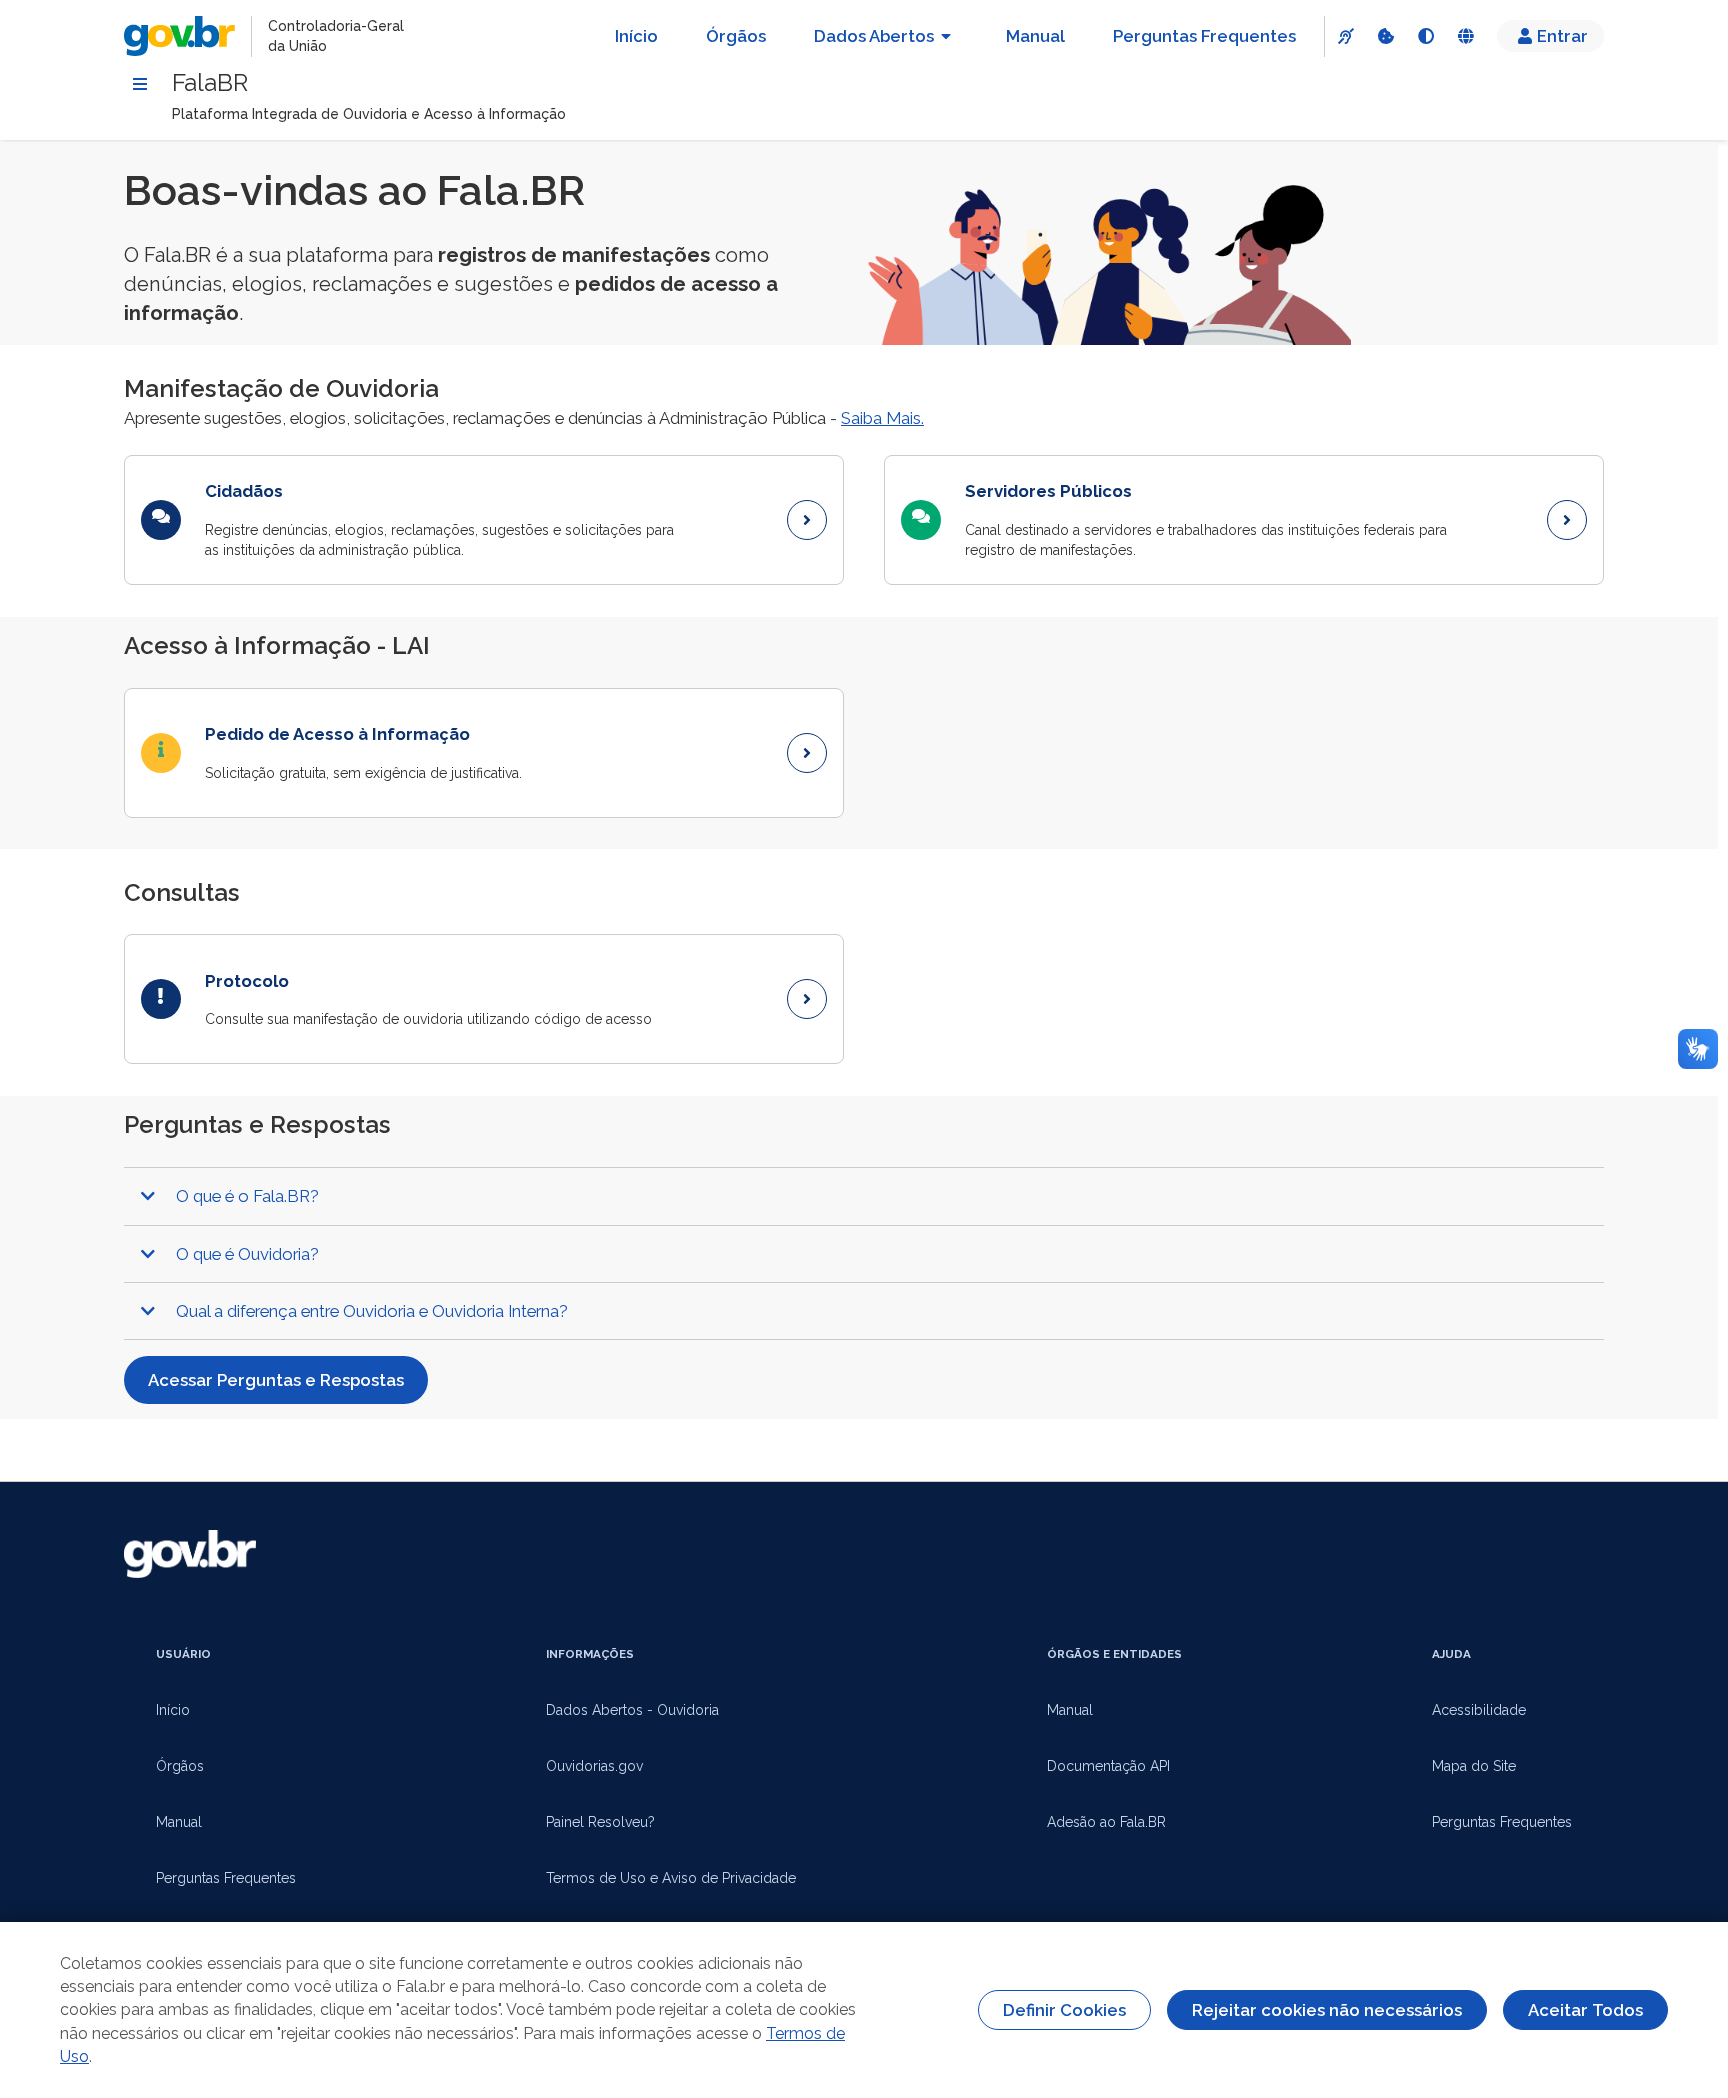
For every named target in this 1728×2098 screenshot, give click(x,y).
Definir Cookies (1064, 2010)
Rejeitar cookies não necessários (1327, 2010)
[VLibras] (1345, 36)
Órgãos (736, 36)
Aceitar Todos (1585, 2010)
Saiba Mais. (882, 418)
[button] (864, 1196)
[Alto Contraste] (1425, 36)
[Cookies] (1385, 36)
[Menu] (140, 84)
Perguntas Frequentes (1204, 36)
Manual (1035, 36)
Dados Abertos (874, 36)
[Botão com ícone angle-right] (807, 520)
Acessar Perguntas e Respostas (276, 1380)
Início (636, 36)
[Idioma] (1465, 36)
